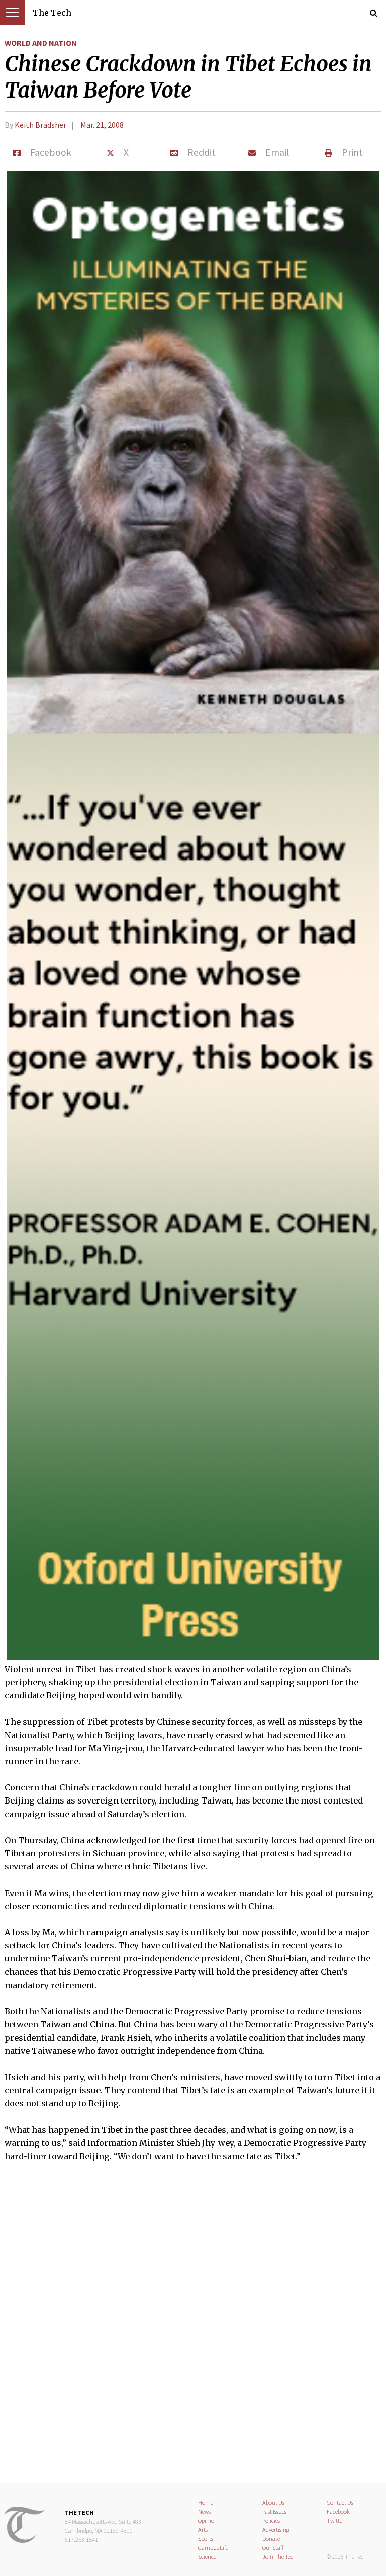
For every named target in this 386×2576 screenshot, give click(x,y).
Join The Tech (279, 2557)
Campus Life (213, 2548)
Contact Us (340, 2502)
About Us (273, 2502)
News (204, 2511)
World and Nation (41, 43)
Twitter (335, 2520)
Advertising (276, 2529)
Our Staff (273, 2548)
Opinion (208, 2520)
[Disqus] (193, 2329)
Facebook (338, 2511)
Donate (271, 2539)
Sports (206, 2539)
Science (207, 2557)
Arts (203, 2529)
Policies (271, 2520)
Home (206, 2502)
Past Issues (274, 2511)
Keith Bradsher (40, 125)
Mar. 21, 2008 (102, 125)
